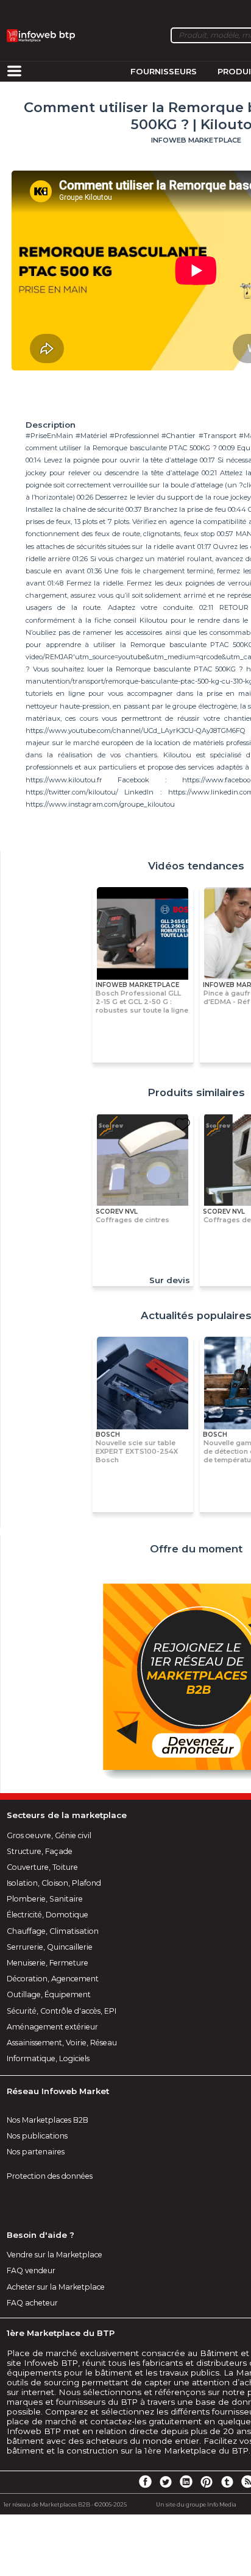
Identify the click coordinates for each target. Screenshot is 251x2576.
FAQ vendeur (31, 2270)
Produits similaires (196, 1092)
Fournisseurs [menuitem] (164, 71)
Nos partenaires (36, 2152)
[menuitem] (14, 72)
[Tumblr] (227, 2481)
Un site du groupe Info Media (196, 2504)
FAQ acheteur (32, 2303)
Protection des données (50, 2176)
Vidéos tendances (196, 866)
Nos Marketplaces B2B (48, 2120)
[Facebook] (145, 2481)
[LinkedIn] (186, 2481)
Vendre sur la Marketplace (55, 2255)
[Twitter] (166, 2481)
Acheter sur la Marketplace (56, 2287)
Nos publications (37, 2136)
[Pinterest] (207, 2481)
